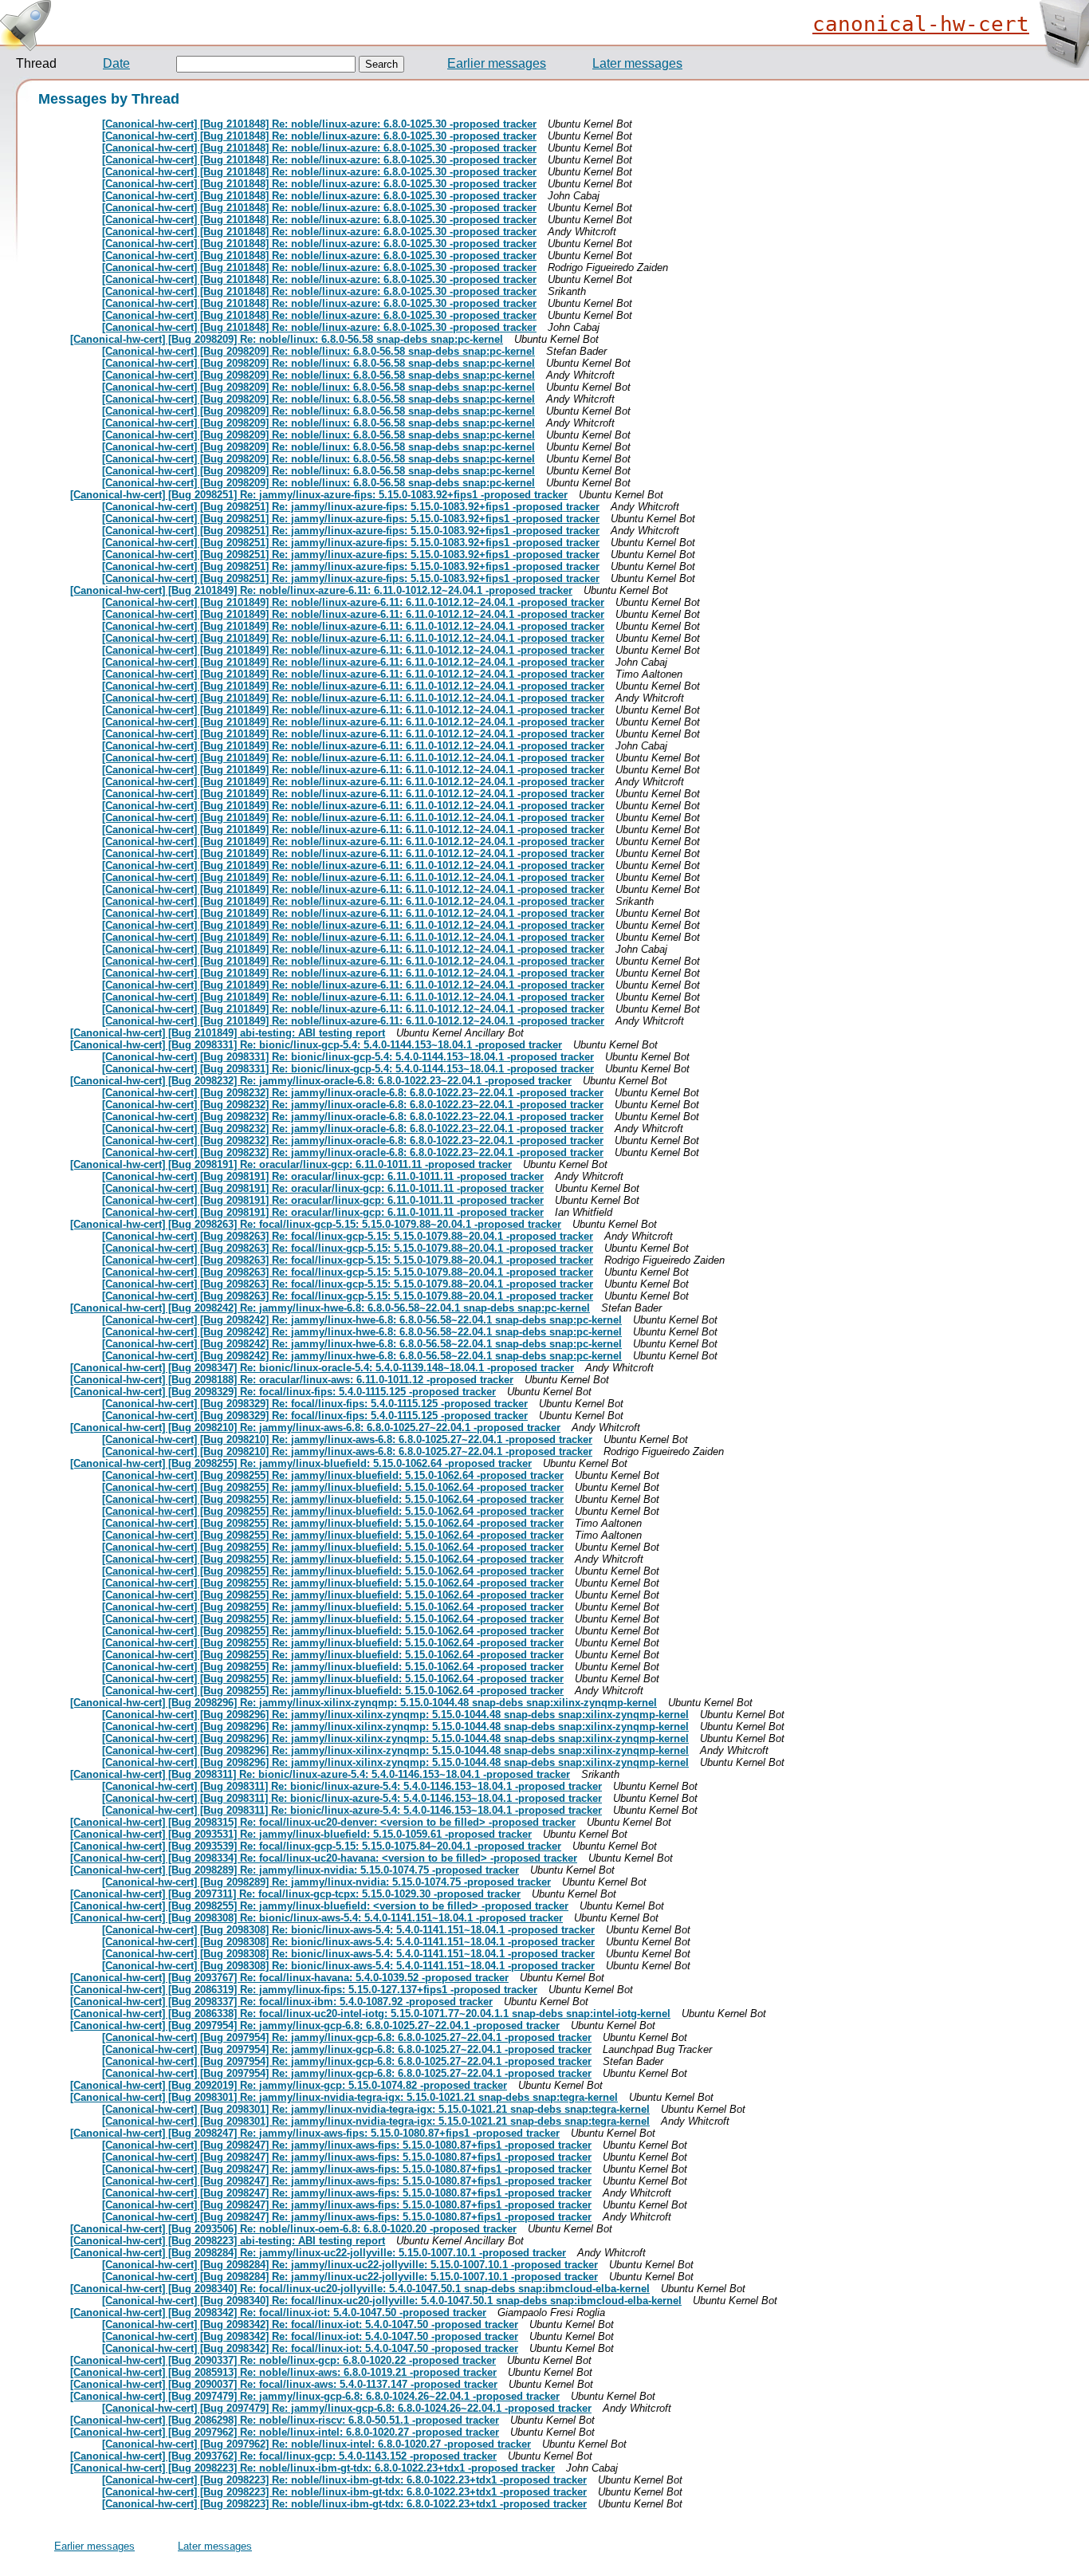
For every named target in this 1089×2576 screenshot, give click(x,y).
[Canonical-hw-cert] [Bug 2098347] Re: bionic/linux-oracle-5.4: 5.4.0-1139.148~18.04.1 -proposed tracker (322, 1368)
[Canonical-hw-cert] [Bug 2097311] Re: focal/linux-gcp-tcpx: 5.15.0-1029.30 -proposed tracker (295, 1894)
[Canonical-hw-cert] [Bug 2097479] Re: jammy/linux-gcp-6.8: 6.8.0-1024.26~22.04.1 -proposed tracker (315, 2396)
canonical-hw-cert (921, 24)
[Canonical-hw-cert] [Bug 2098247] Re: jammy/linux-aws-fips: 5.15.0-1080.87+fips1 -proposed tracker (315, 2133)
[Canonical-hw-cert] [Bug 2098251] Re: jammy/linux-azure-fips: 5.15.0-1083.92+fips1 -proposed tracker (319, 495)
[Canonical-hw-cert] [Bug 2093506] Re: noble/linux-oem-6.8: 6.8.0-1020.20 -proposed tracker (293, 2229)
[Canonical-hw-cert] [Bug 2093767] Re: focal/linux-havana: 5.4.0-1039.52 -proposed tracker (289, 1978)
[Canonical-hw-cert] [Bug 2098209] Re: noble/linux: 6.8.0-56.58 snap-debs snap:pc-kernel (287, 339)
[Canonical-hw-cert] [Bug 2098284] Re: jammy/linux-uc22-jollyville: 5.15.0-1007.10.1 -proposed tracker (318, 2253)
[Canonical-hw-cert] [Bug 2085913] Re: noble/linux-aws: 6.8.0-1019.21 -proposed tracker (283, 2372)
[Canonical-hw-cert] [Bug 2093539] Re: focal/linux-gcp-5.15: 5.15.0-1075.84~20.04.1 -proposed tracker (316, 1846)
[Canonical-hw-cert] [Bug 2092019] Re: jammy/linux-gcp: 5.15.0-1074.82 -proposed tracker (289, 2085)
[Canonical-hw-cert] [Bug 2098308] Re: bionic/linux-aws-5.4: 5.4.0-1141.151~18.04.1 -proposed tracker (316, 1918)
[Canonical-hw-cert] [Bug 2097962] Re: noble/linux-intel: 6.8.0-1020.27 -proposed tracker (285, 2432)
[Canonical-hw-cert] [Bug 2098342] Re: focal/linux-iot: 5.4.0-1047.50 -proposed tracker (278, 2313)
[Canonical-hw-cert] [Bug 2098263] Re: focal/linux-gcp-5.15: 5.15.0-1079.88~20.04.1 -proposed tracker (316, 1224)
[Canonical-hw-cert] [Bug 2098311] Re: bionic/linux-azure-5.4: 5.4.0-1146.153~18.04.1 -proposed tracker (320, 1774)
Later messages (637, 63)
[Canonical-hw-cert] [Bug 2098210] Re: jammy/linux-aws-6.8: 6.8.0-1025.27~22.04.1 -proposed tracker (315, 1428)
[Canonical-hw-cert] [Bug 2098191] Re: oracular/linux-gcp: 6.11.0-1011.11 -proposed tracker (291, 1164)
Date (116, 63)
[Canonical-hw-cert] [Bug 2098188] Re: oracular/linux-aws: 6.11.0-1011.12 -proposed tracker (292, 1380)
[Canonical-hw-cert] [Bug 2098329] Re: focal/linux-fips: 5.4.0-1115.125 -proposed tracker (283, 1392)
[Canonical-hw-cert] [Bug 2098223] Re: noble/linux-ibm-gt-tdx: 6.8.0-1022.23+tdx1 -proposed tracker (313, 2468)
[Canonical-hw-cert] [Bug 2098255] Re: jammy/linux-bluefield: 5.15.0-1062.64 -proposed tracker (301, 1463)
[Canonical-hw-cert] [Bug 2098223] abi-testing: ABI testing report (228, 2241)
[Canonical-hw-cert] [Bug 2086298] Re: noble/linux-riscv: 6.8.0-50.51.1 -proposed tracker (285, 2420)
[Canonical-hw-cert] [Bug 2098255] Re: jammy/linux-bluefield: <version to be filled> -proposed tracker (319, 1906)
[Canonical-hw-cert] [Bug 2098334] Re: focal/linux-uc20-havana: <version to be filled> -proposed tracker (324, 1858)
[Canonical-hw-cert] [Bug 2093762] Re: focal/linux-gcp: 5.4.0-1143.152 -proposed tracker (283, 2456)
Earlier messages (497, 63)
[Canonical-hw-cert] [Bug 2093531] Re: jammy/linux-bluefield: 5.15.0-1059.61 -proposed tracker (301, 1834)
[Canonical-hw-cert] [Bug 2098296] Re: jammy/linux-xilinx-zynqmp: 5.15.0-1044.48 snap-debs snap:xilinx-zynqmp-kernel (364, 1703)
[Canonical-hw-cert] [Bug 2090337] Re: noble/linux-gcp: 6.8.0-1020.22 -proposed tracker (283, 2360)
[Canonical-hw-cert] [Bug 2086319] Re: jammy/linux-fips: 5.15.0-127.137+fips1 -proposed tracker (304, 1990)
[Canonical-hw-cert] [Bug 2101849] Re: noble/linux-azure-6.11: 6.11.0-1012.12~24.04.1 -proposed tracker (321, 590)
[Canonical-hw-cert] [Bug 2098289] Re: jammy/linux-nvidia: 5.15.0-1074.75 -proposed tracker (295, 1870)
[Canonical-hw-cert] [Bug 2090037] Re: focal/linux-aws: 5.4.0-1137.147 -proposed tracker (284, 2384)
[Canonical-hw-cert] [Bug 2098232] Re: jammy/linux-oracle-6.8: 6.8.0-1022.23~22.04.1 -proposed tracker (321, 1081)
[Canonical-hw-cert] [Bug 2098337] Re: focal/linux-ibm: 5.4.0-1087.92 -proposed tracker (281, 2002)
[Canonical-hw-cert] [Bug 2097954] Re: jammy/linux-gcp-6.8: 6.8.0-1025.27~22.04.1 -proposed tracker (315, 2025)
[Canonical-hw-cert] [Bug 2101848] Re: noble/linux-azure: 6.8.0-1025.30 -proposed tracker (319, 124)
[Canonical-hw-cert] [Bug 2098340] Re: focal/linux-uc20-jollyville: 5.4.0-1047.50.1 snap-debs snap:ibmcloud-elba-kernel (360, 2289)
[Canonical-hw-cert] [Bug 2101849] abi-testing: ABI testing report (228, 1033)
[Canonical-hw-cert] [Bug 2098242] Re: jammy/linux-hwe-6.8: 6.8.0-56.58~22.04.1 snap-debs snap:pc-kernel (330, 1308)
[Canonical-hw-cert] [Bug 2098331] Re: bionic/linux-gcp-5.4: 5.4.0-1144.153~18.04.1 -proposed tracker (316, 1045)
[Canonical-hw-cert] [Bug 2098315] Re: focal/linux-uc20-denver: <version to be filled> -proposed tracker (323, 1822)
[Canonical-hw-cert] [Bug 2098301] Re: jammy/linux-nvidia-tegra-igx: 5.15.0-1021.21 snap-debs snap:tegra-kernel (344, 2097)
